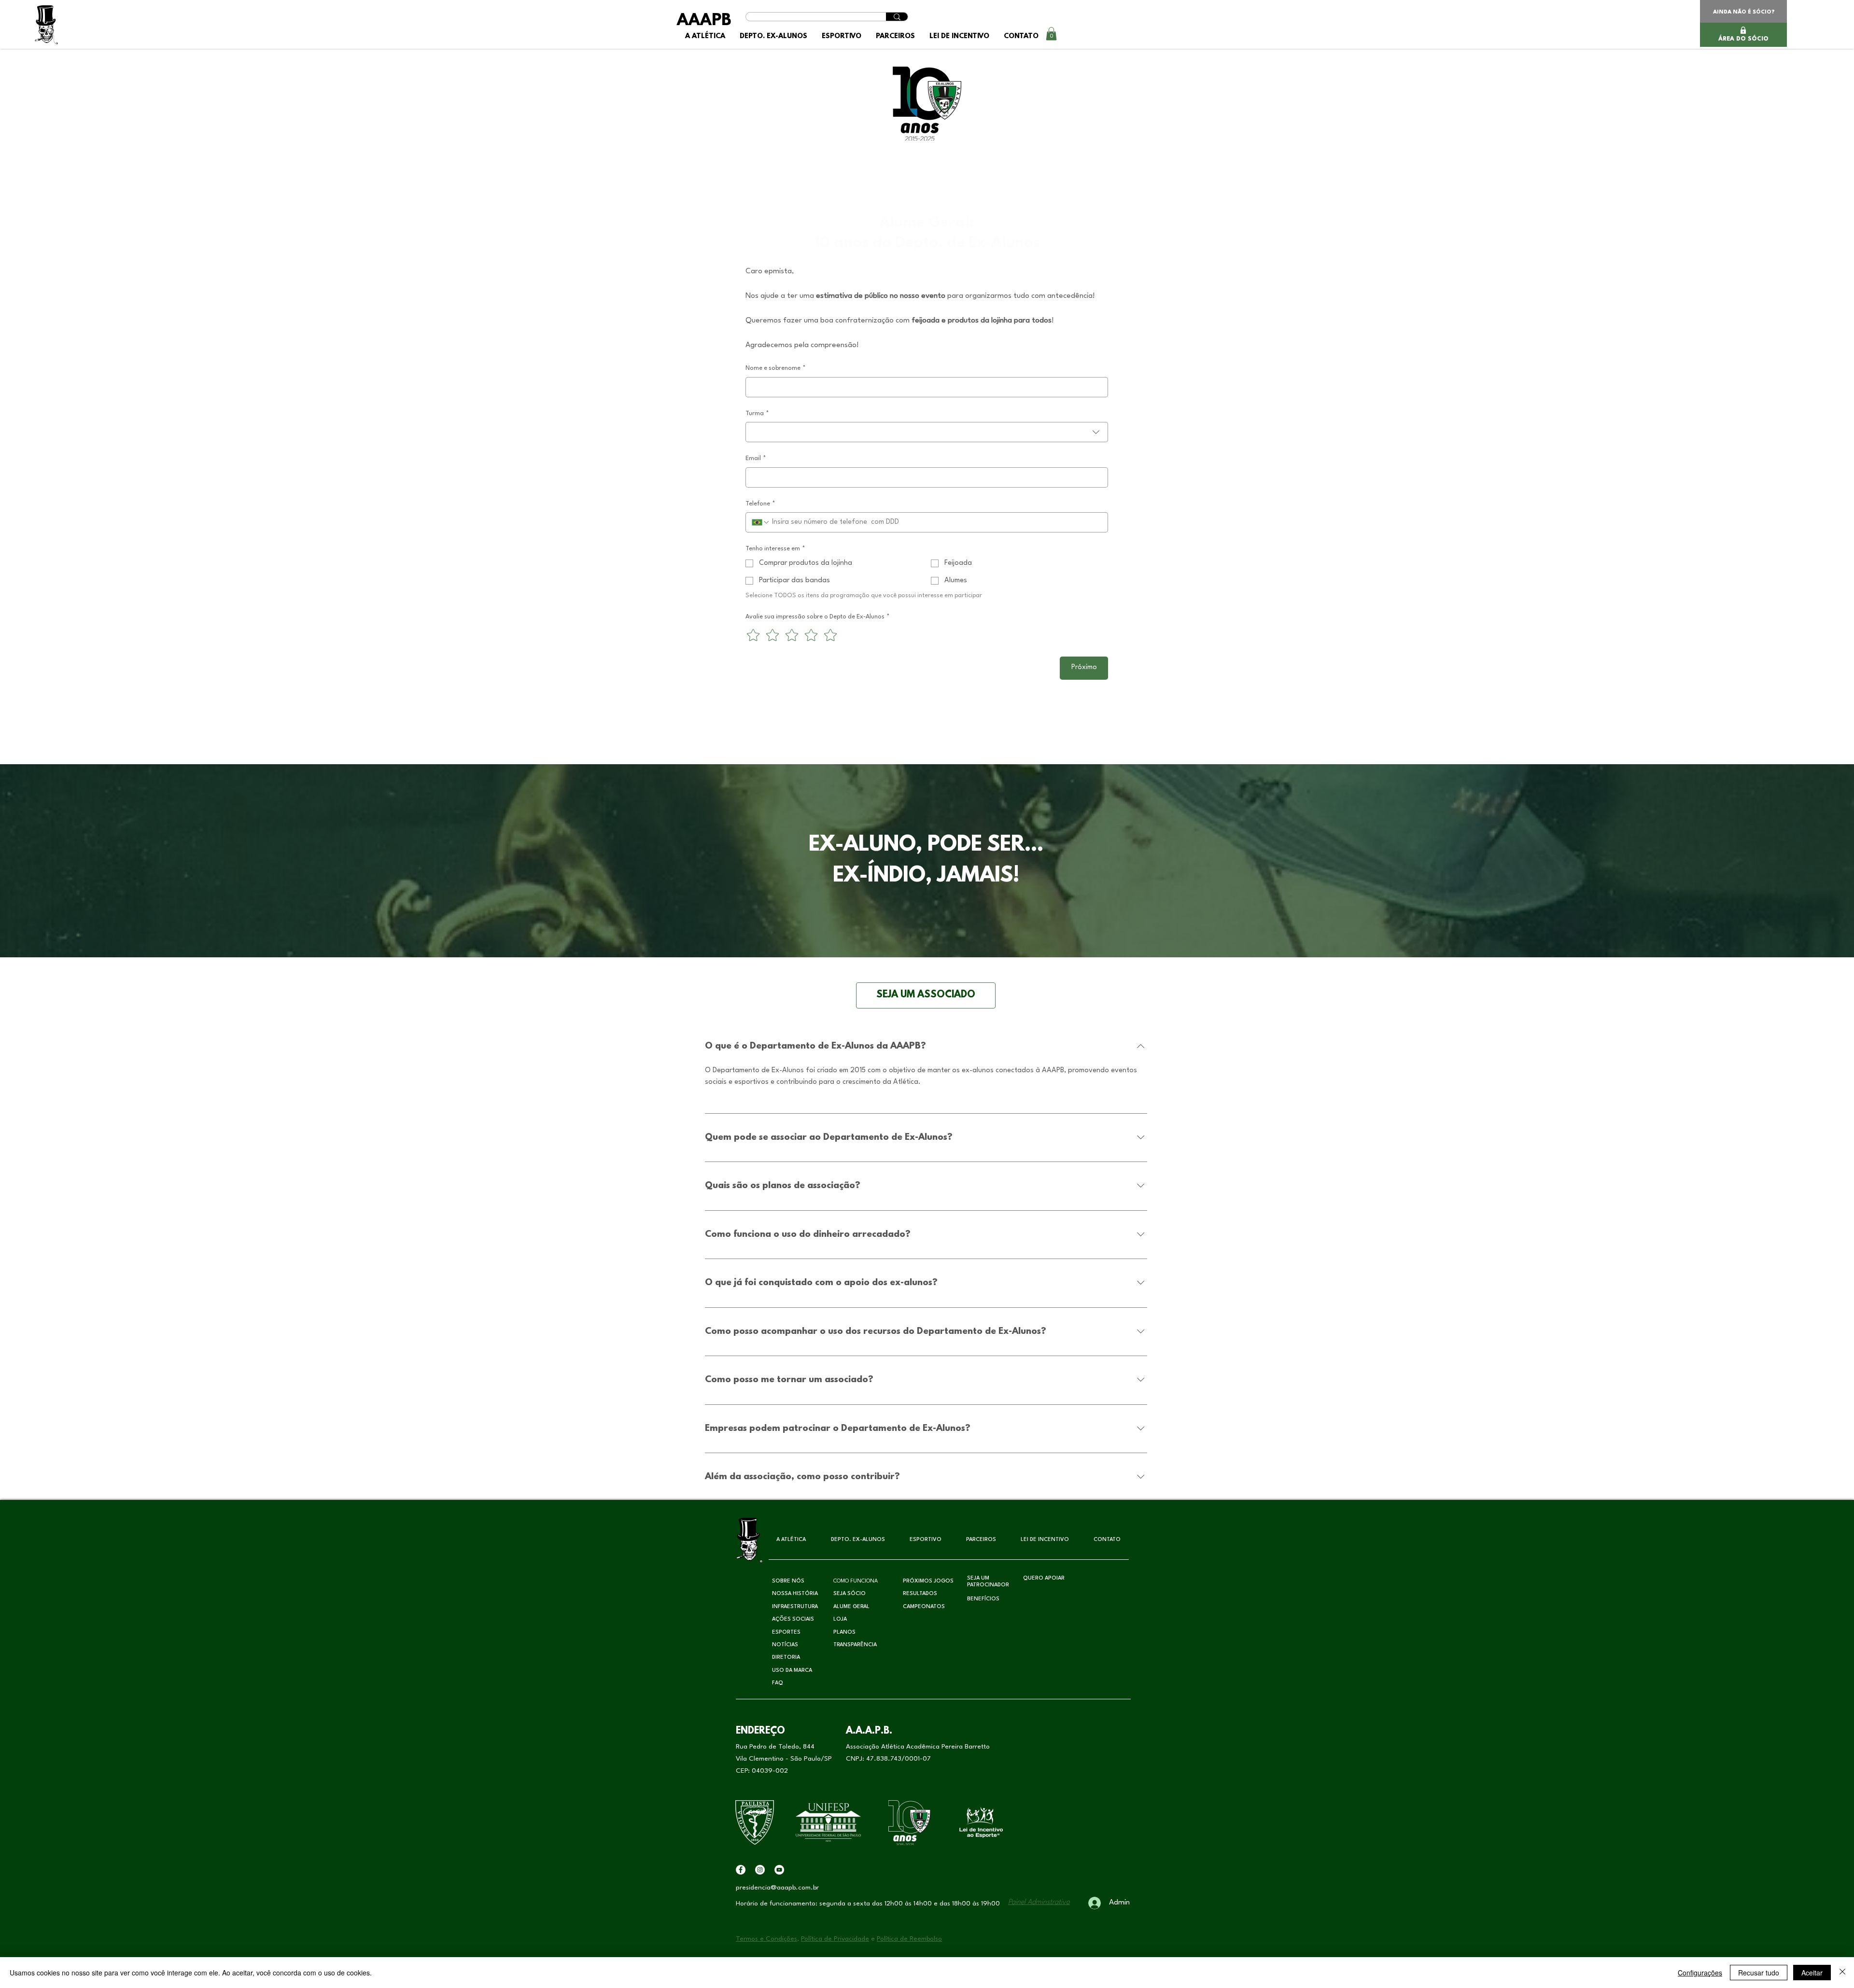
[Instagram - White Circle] (760, 1870)
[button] (773, 36)
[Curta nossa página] (741, 1870)
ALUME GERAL (851, 1607)
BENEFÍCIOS (983, 1599)
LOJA (840, 1619)
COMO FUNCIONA (856, 1581)
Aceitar (1812, 1973)
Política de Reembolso (909, 1939)
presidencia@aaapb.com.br (777, 1888)
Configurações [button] (1700, 1973)
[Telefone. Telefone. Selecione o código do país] (761, 522)
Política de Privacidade (835, 1939)
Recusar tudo (1759, 1973)
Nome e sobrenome (776, 368)
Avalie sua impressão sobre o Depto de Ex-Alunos (818, 617)
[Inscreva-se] (779, 1870)
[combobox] (927, 432)
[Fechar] (1842, 1973)
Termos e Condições (766, 1939)
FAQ (778, 1683)
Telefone (760, 504)
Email (756, 458)
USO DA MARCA (792, 1671)
